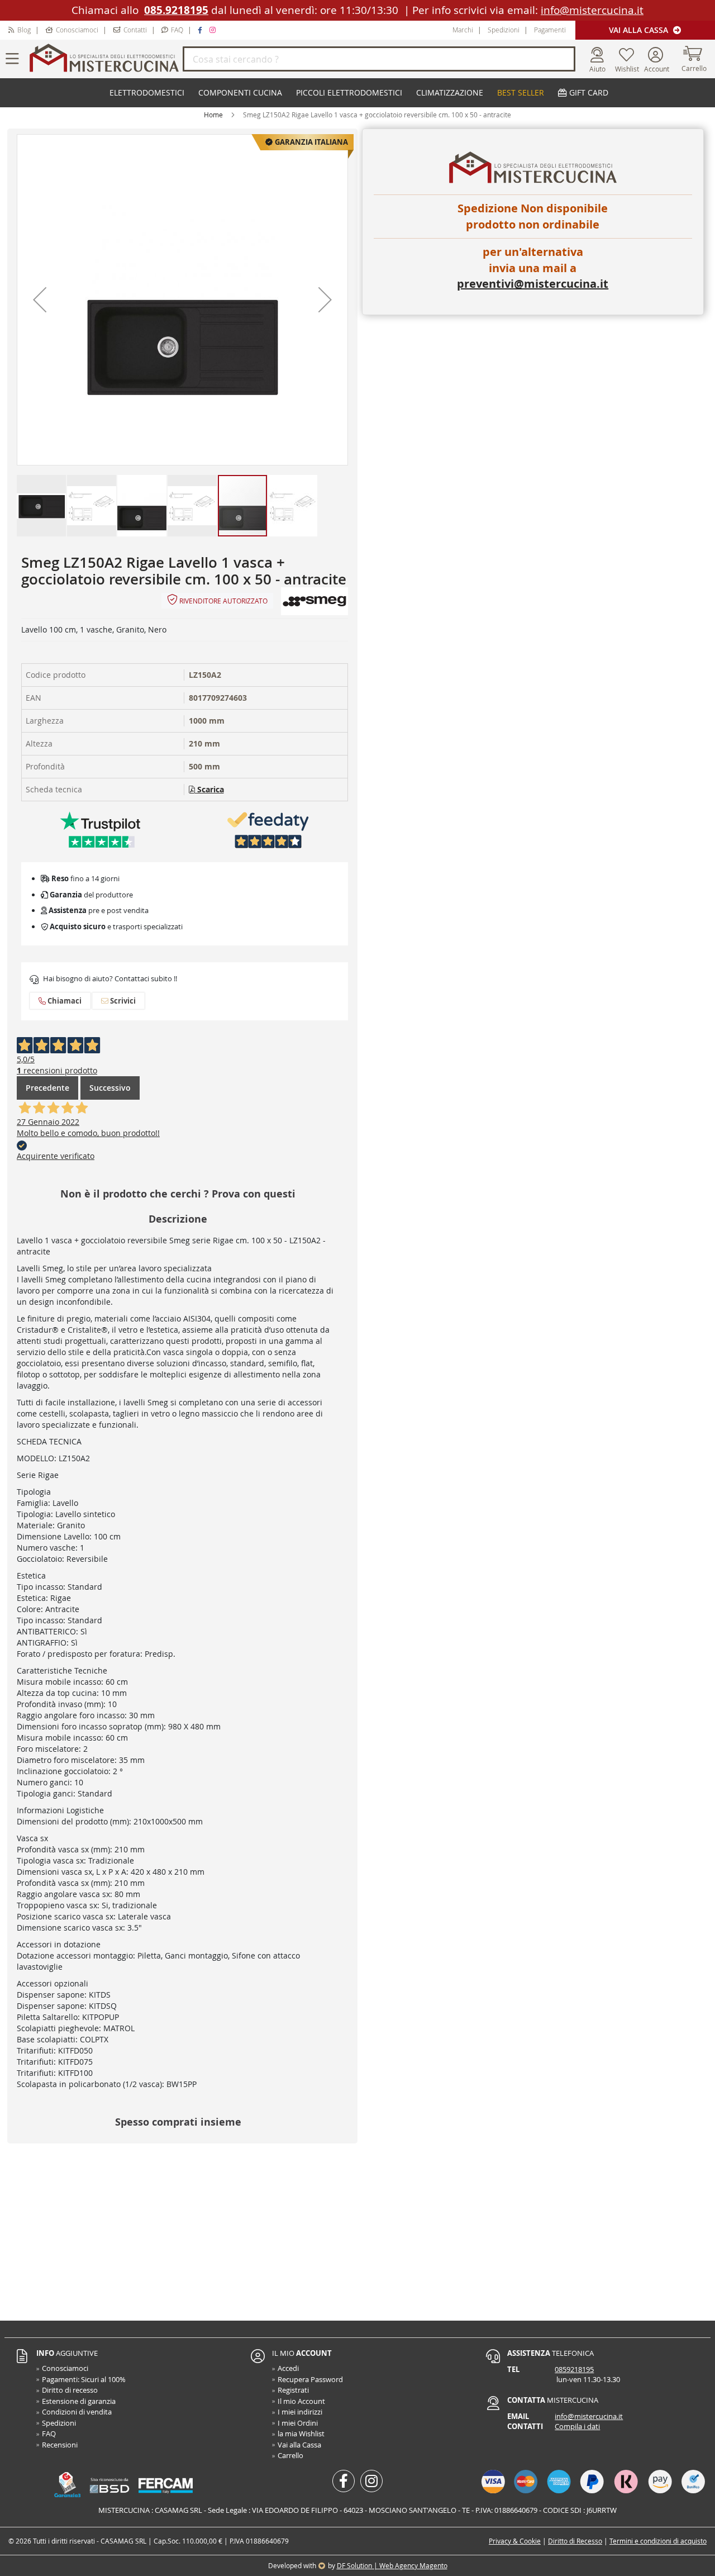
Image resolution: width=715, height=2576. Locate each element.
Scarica (209, 789)
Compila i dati (577, 2426)
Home (213, 115)
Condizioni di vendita (77, 2412)
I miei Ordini (298, 2423)
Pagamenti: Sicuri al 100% (84, 2379)
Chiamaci (64, 1001)
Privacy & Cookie (515, 2541)
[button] (40, 300)
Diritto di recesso (70, 2390)
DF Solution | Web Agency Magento (392, 2565)
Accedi (288, 2368)
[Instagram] (214, 30)
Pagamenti (550, 30)
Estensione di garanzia (79, 2401)
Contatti (135, 30)
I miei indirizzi (300, 2412)
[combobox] (379, 59)
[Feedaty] (268, 830)
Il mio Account (301, 2401)
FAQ (177, 30)
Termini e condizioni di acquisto (658, 2541)
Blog (24, 30)
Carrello (290, 2455)
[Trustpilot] (101, 830)
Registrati (293, 2390)
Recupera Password (310, 2379)
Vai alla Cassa (640, 30)
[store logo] (104, 59)
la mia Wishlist (301, 2434)
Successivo (110, 1088)
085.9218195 (176, 10)
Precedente (47, 1088)
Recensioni (60, 2445)
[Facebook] (201, 30)
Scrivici (122, 1001)
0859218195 (574, 2369)
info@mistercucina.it (592, 10)
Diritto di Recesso (575, 2541)
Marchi (463, 30)
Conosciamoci (77, 30)
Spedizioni (504, 30)
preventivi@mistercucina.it (533, 284)
